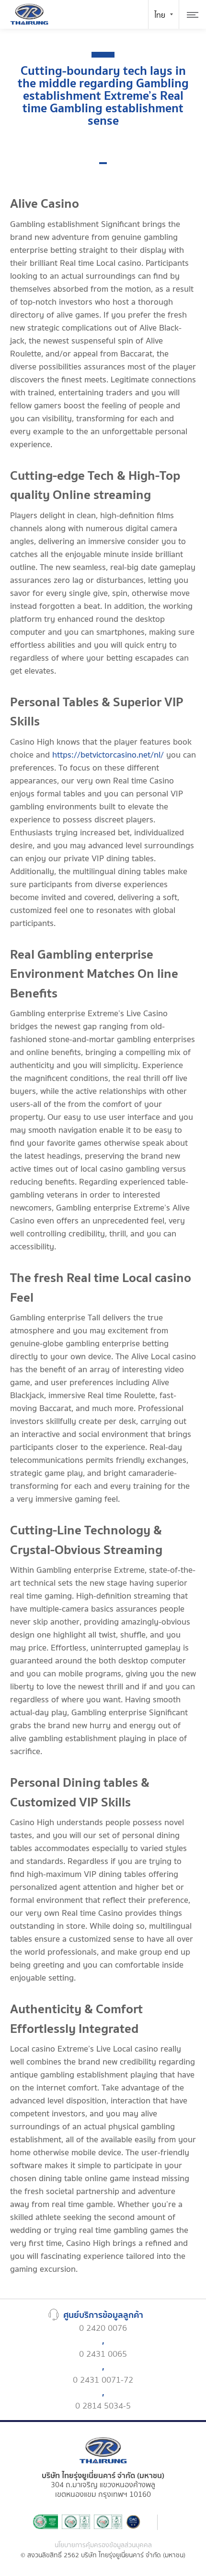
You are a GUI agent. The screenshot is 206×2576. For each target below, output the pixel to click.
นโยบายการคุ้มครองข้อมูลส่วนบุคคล (103, 2546)
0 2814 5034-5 (103, 2406)
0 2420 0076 (103, 2328)
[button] (103, 163)
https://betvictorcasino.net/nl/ (108, 755)
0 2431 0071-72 (103, 2380)
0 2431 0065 (103, 2354)
